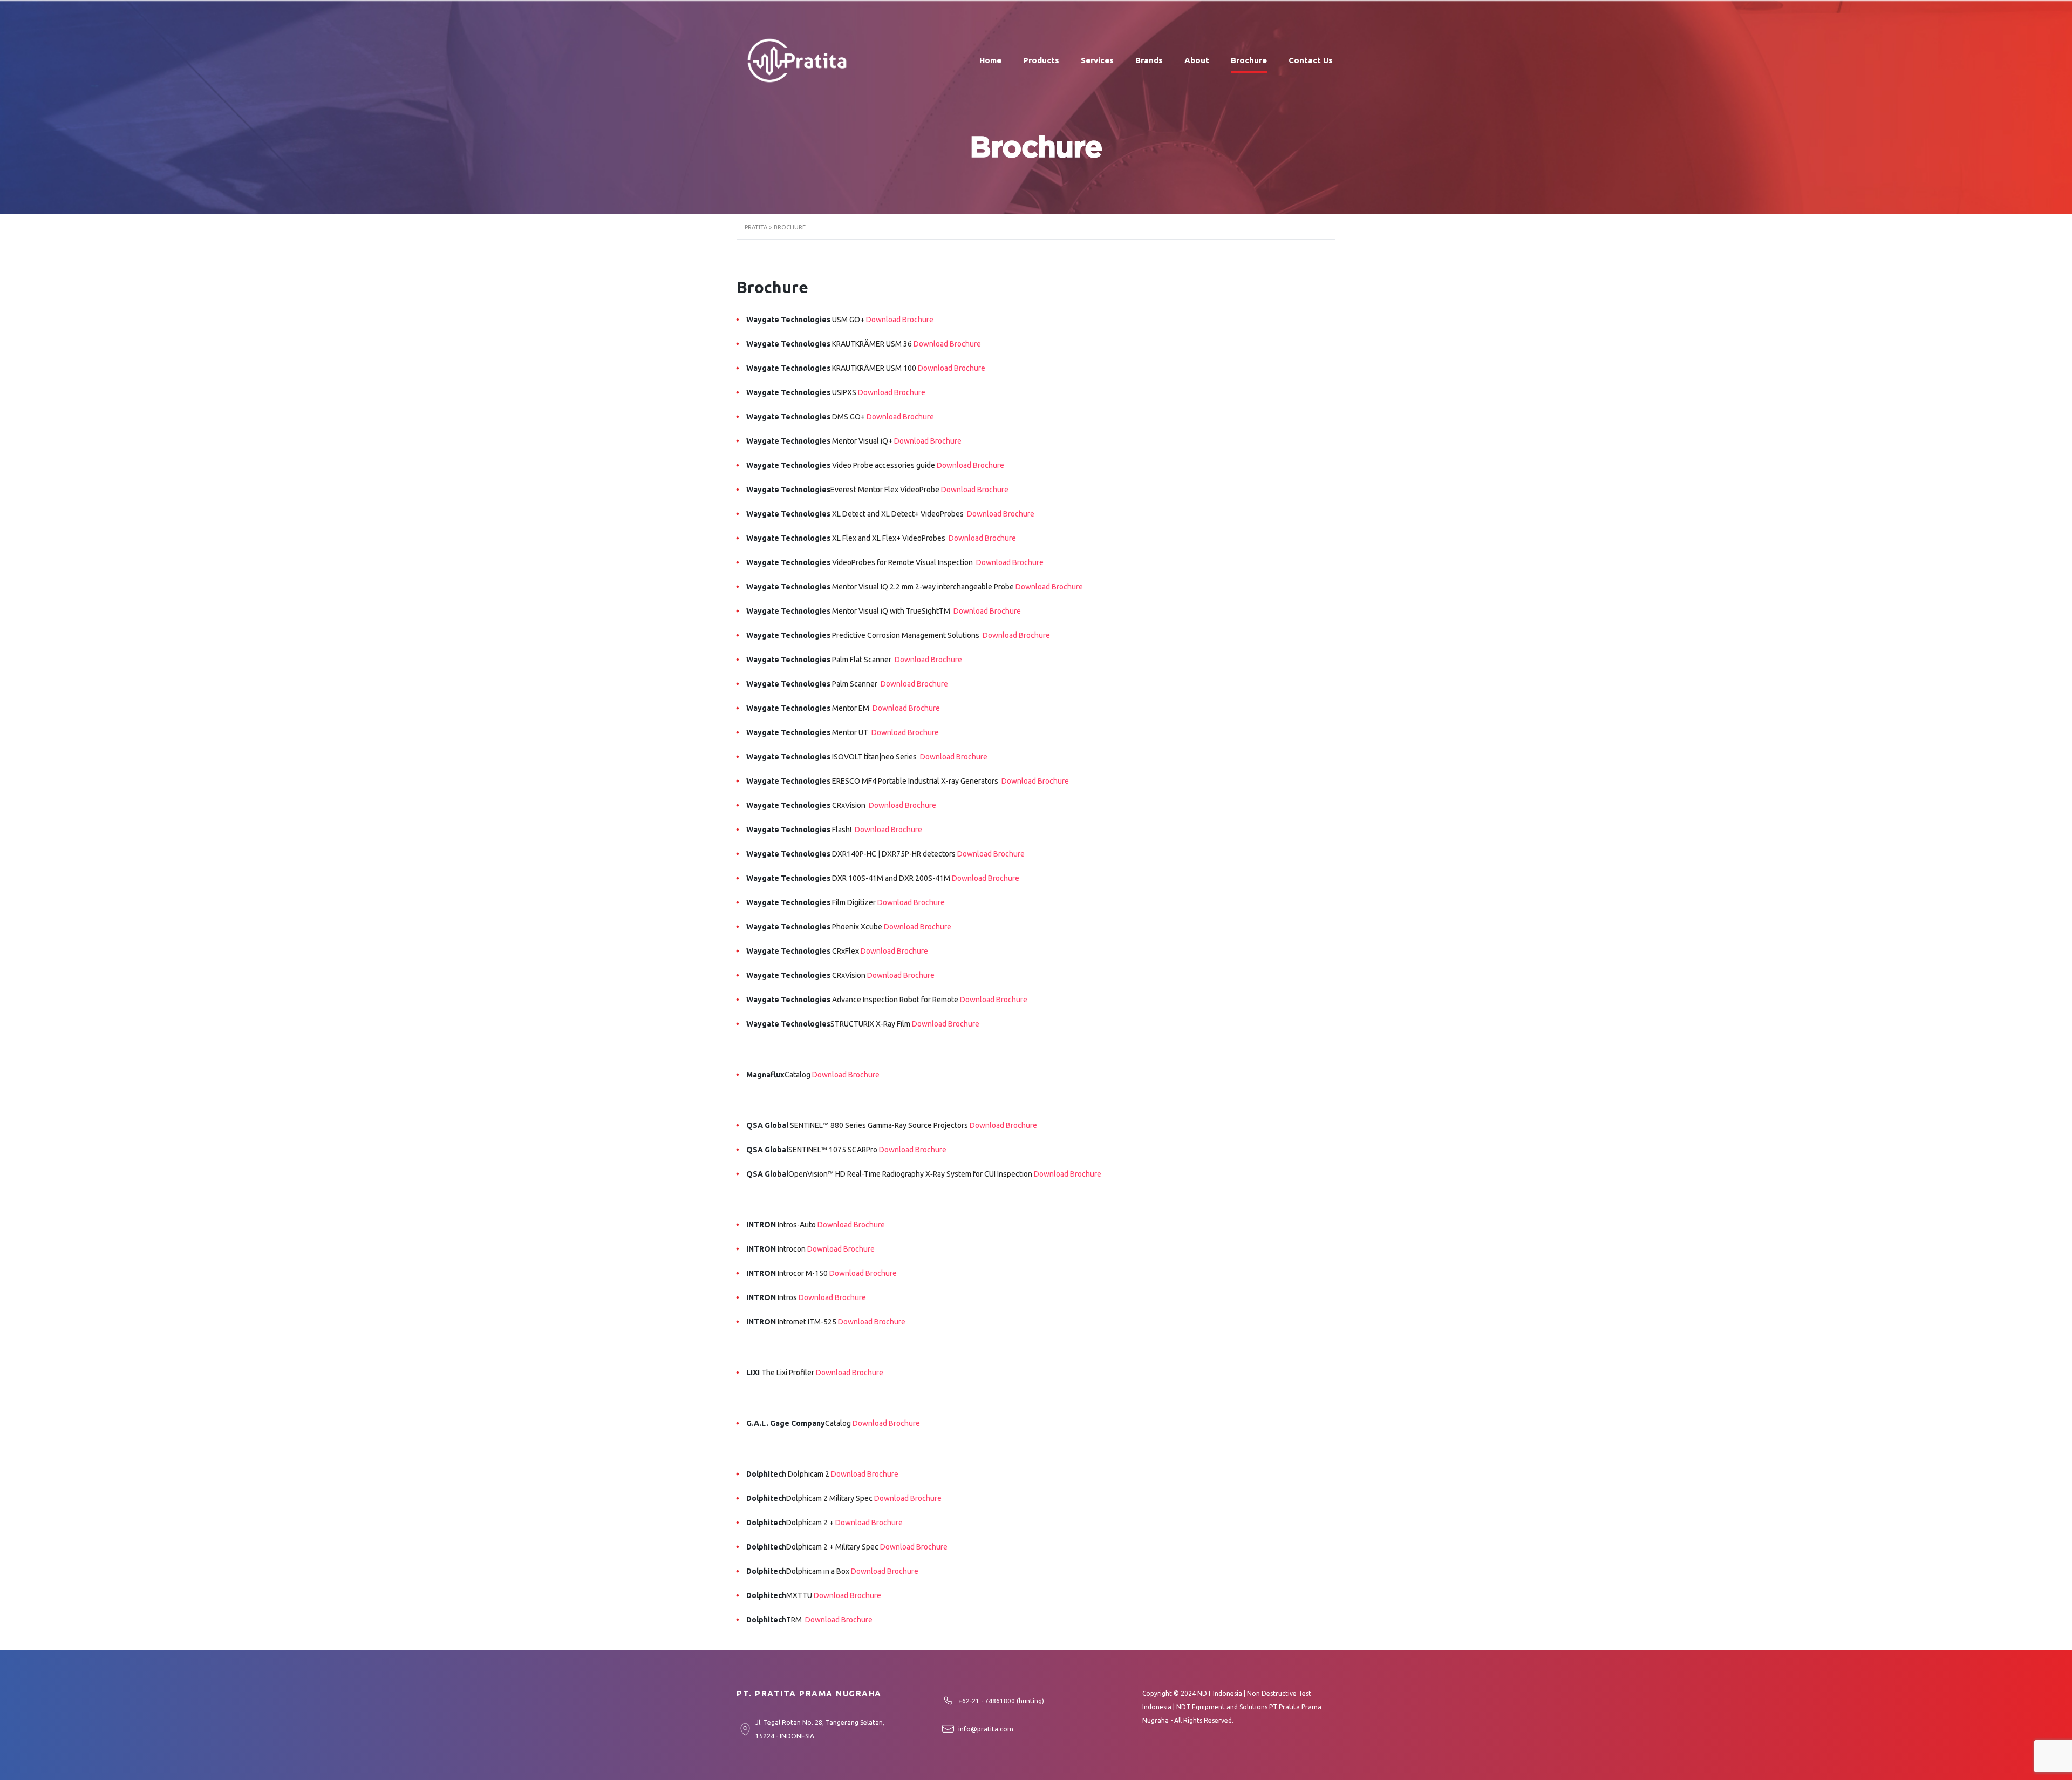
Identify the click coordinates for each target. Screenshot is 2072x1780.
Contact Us (1311, 60)
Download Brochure (900, 320)
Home (990, 60)
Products (1041, 60)
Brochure (1249, 60)
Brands (1149, 60)
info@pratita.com (986, 1729)
